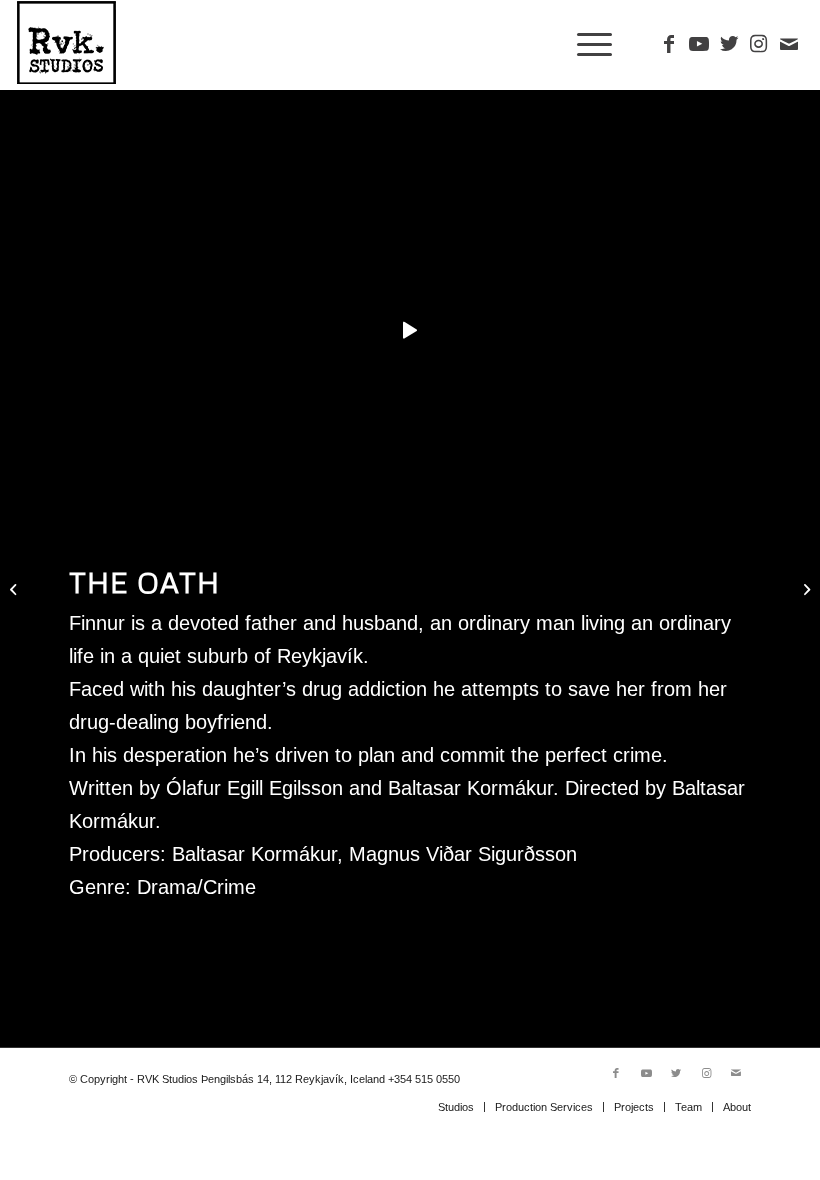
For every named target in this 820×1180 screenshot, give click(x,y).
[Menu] (589, 45)
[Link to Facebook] (669, 44)
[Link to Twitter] (729, 44)
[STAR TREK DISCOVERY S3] (15, 590)
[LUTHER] (804, 590)
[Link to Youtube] (699, 44)
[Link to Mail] (789, 44)
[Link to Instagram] (759, 44)
